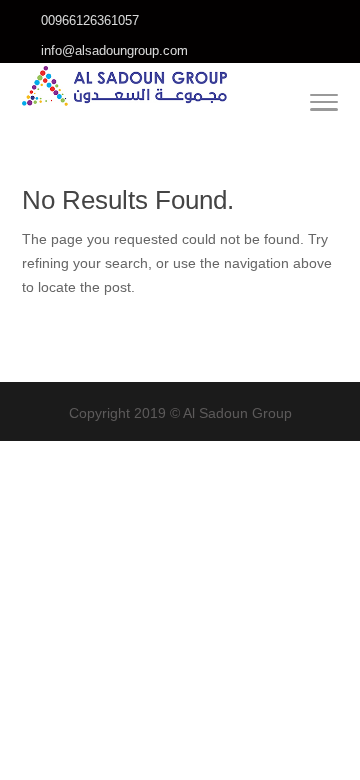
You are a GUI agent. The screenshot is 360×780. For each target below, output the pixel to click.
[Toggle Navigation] (324, 106)
